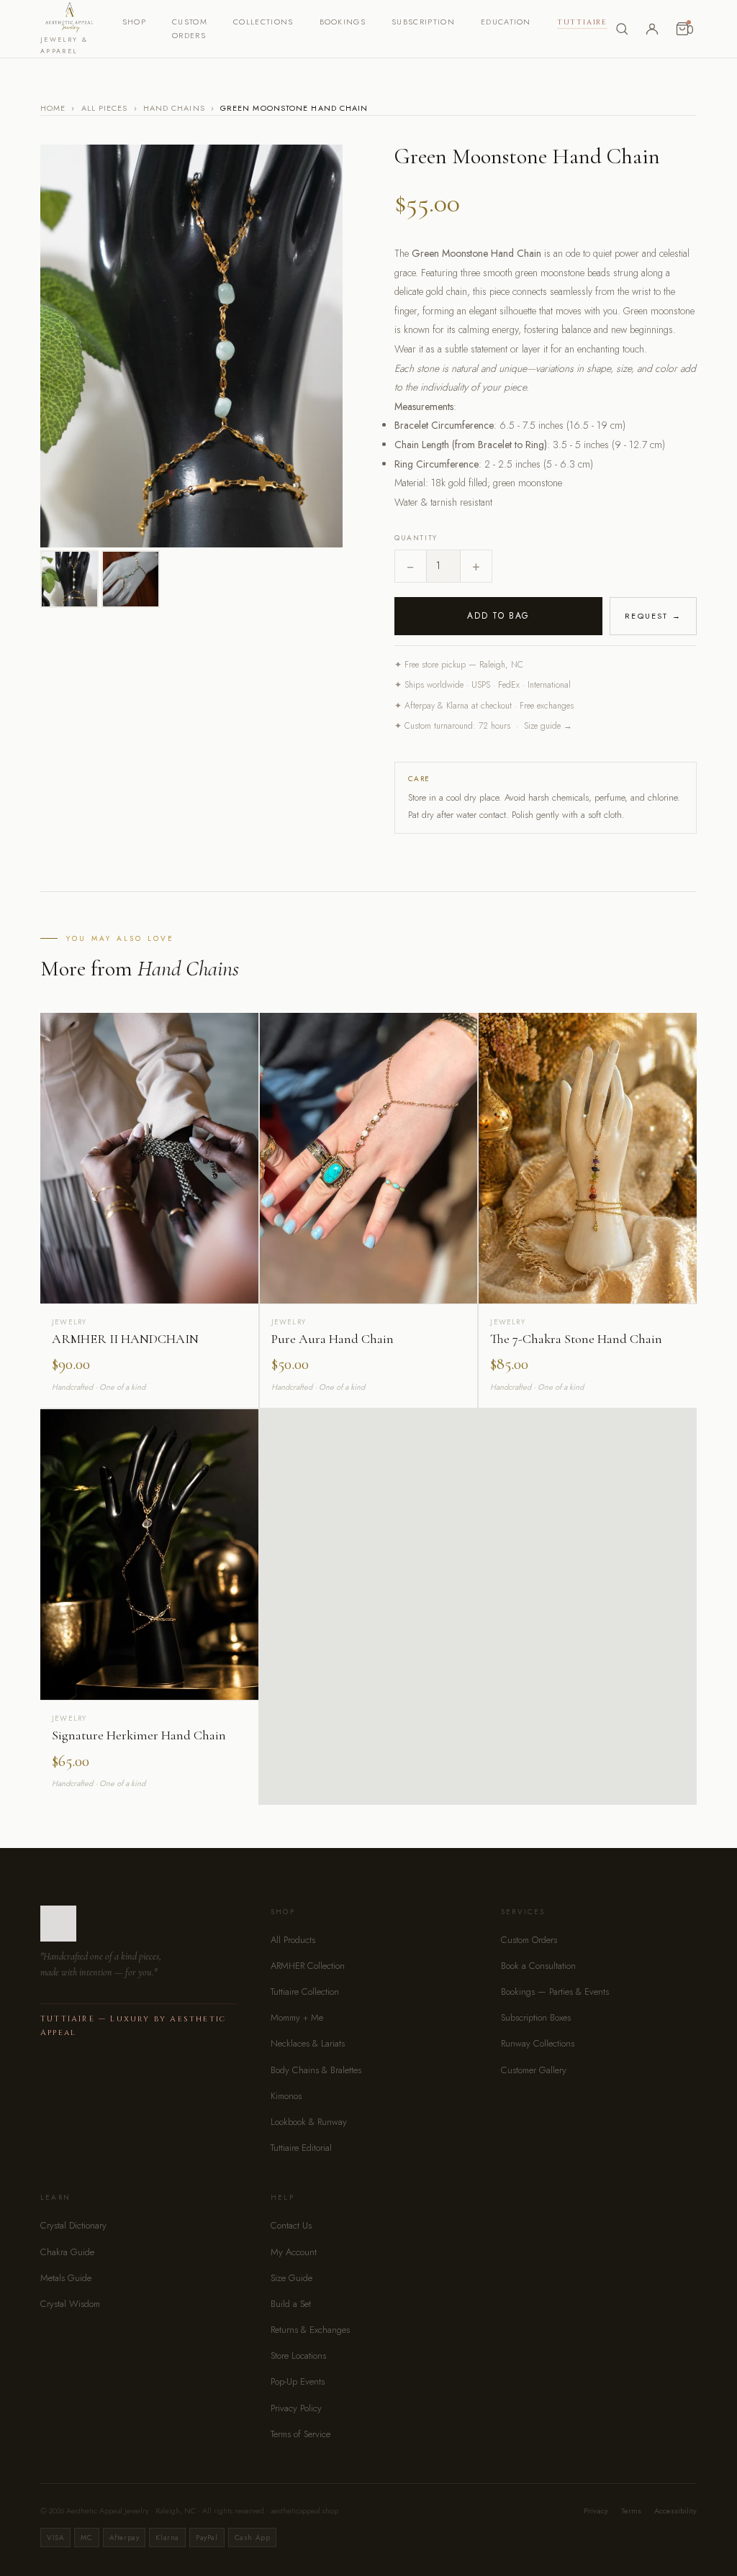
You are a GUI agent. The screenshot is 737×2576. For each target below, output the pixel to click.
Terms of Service (300, 2434)
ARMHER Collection (308, 1966)
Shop (134, 22)
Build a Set (291, 2304)
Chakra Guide (67, 2252)
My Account (294, 2252)
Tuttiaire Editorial (301, 2148)
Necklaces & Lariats (308, 2043)
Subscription (423, 22)
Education (506, 22)
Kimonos (286, 2096)
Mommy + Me (297, 2017)
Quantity (416, 538)
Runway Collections (538, 2043)
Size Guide (291, 2278)
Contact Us (291, 2225)
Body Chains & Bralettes (316, 2070)
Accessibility (675, 2511)
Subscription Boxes (536, 2017)
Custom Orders (529, 1940)
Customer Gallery (534, 2070)
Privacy (596, 2511)
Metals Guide (66, 2278)
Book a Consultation (538, 1966)
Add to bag (498, 616)
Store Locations (298, 2356)
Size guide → (548, 726)
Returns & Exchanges (310, 2330)
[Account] (652, 29)
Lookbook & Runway (309, 2122)
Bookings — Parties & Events (555, 1992)
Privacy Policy (296, 2408)
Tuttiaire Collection (305, 1992)
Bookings (343, 22)
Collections (263, 22)
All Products (293, 1940)
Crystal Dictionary (73, 2225)
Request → (653, 616)
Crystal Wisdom (70, 2304)
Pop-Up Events (298, 2381)
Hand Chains (174, 108)
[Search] (622, 29)
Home (53, 108)
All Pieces (105, 108)
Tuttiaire (582, 22)
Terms (631, 2511)
